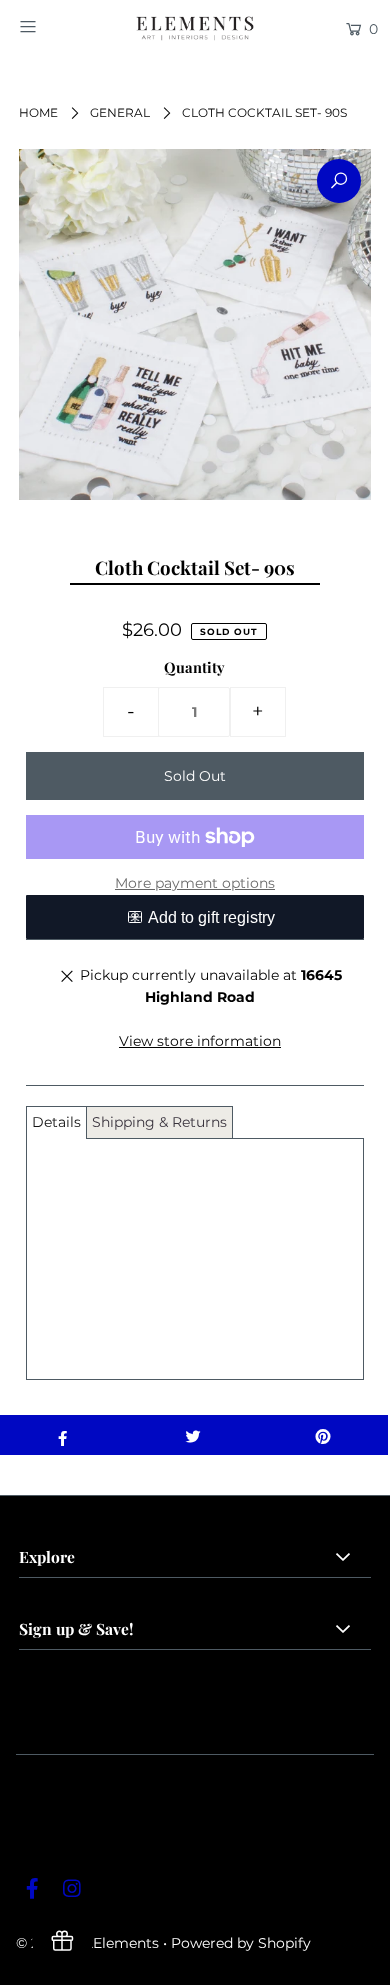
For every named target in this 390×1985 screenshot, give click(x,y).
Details (56, 1122)
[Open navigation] (52, 27)
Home (38, 112)
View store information (200, 1041)
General (120, 112)
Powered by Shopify (241, 1943)
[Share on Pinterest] (323, 1435)
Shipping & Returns (159, 1122)
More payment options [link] (195, 883)
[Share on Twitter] (193, 1435)
